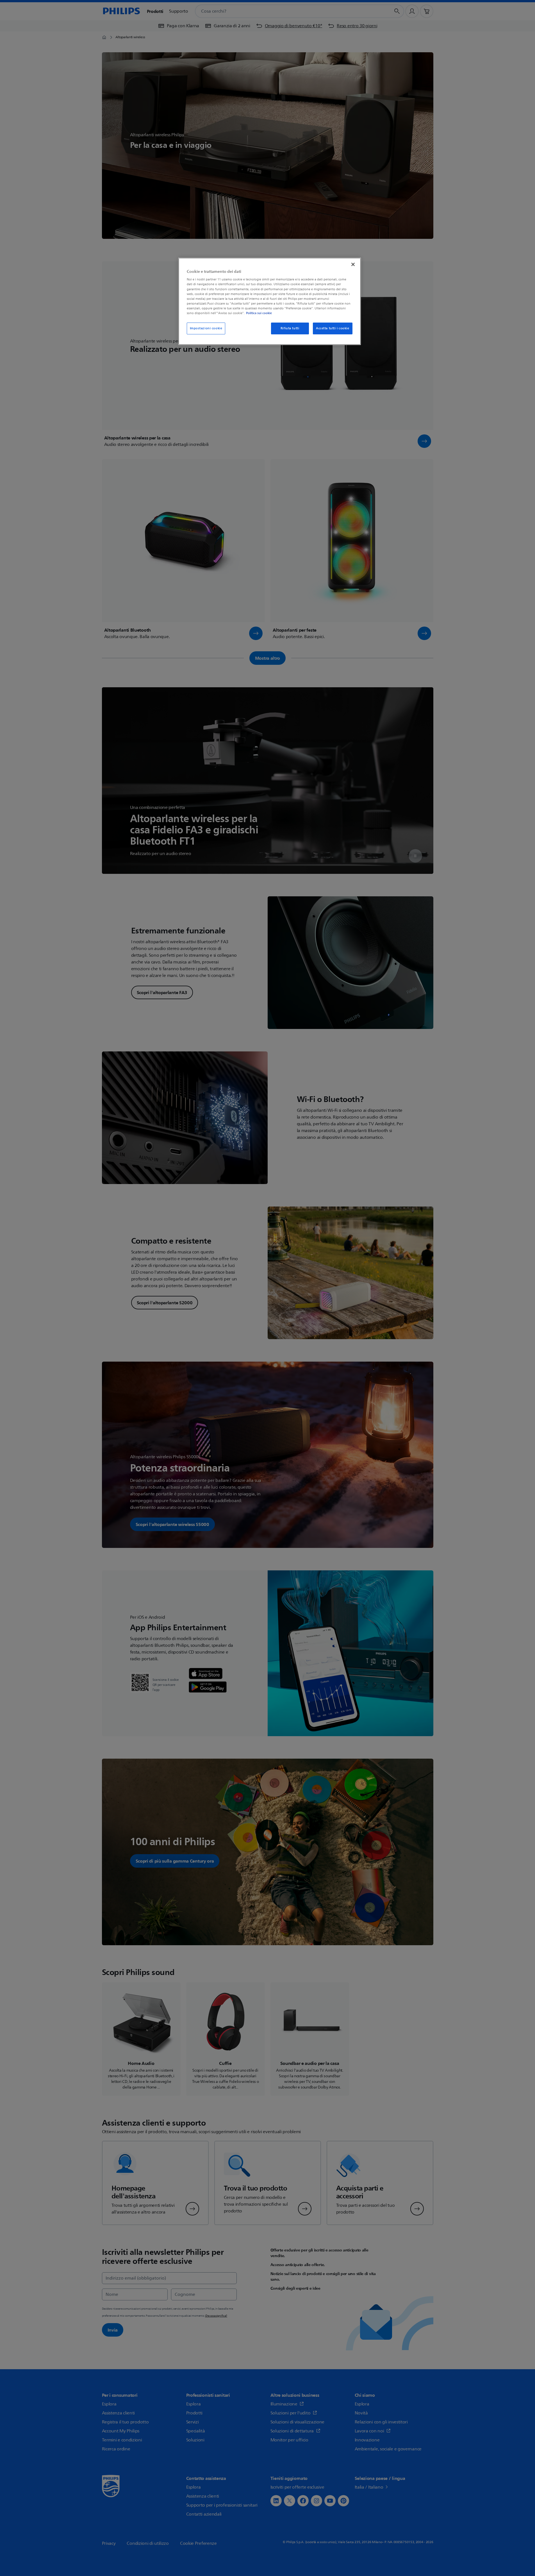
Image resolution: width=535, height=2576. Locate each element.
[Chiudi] (353, 264)
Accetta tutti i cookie (333, 328)
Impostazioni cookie (206, 328)
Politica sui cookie (259, 313)
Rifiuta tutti (290, 328)
